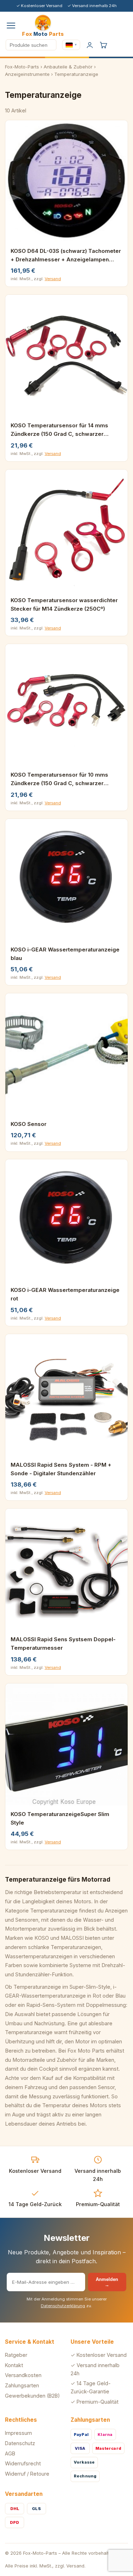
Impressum (18, 2433)
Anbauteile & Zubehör (68, 67)
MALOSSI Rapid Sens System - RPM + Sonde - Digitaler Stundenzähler (61, 1469)
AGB (10, 2453)
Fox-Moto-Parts (22, 67)
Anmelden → (107, 2282)
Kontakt (14, 2365)
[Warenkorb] (103, 45)
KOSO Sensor (29, 1124)
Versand (53, 279)
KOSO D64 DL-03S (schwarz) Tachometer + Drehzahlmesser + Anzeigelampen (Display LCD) (66, 256)
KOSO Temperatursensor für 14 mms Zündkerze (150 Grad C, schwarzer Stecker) (59, 430)
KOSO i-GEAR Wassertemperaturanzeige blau (65, 954)
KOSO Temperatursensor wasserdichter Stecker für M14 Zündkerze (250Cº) (64, 604)
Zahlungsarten (22, 2385)
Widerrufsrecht (23, 2463)
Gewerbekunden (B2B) (32, 2396)
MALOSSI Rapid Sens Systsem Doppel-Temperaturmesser (63, 1644)
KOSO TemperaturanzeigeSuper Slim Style (60, 1818)
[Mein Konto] (90, 45)
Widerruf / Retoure (27, 2474)
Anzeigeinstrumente (27, 74)
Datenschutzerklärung (63, 2306)
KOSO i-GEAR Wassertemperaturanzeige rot (65, 1294)
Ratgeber (16, 2355)
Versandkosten (23, 2375)
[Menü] (11, 26)
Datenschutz (20, 2443)
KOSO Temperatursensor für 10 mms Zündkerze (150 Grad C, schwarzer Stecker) (59, 779)
